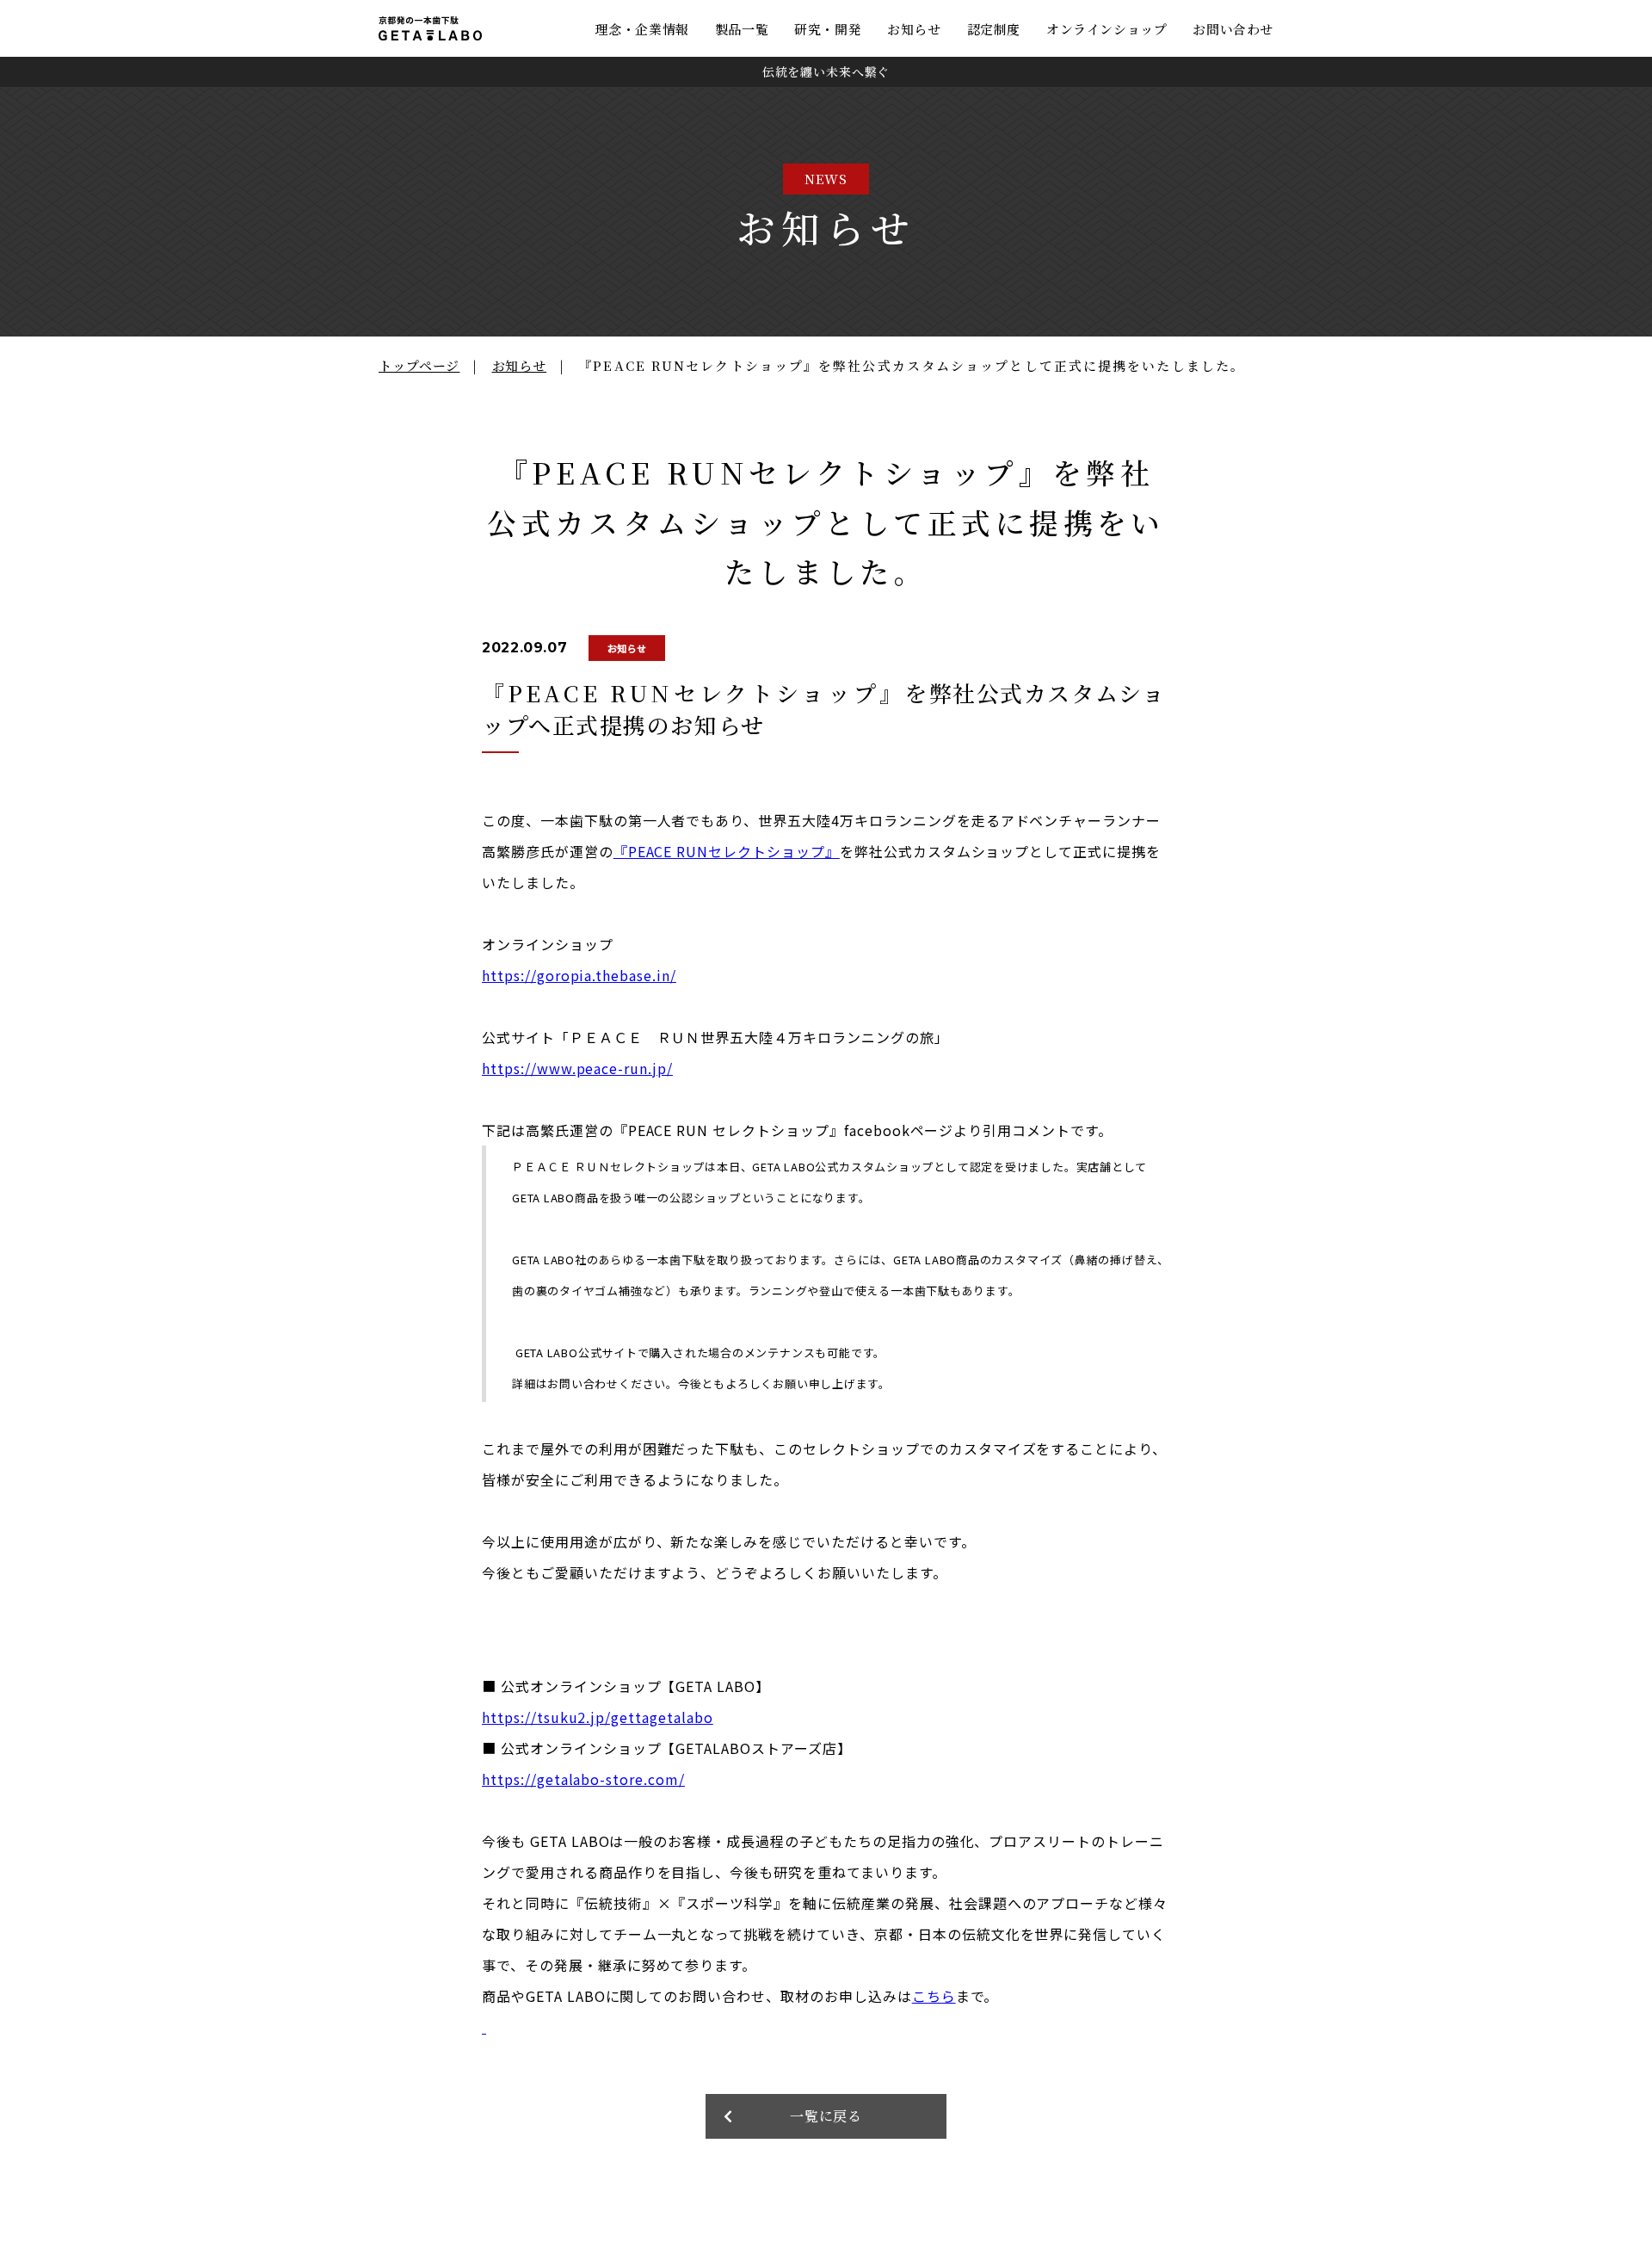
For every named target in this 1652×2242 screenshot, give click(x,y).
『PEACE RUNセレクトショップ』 (727, 851)
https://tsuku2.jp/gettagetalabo (598, 1717)
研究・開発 (828, 29)
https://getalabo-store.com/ (583, 1779)
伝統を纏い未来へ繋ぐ (826, 71)
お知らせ (914, 29)
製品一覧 (742, 29)
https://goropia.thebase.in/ (579, 975)
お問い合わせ (1233, 29)
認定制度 (994, 29)
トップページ (419, 365)
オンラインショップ (1106, 29)
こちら (934, 1996)
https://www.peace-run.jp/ (577, 1068)
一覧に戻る (826, 2116)
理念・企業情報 (642, 29)
